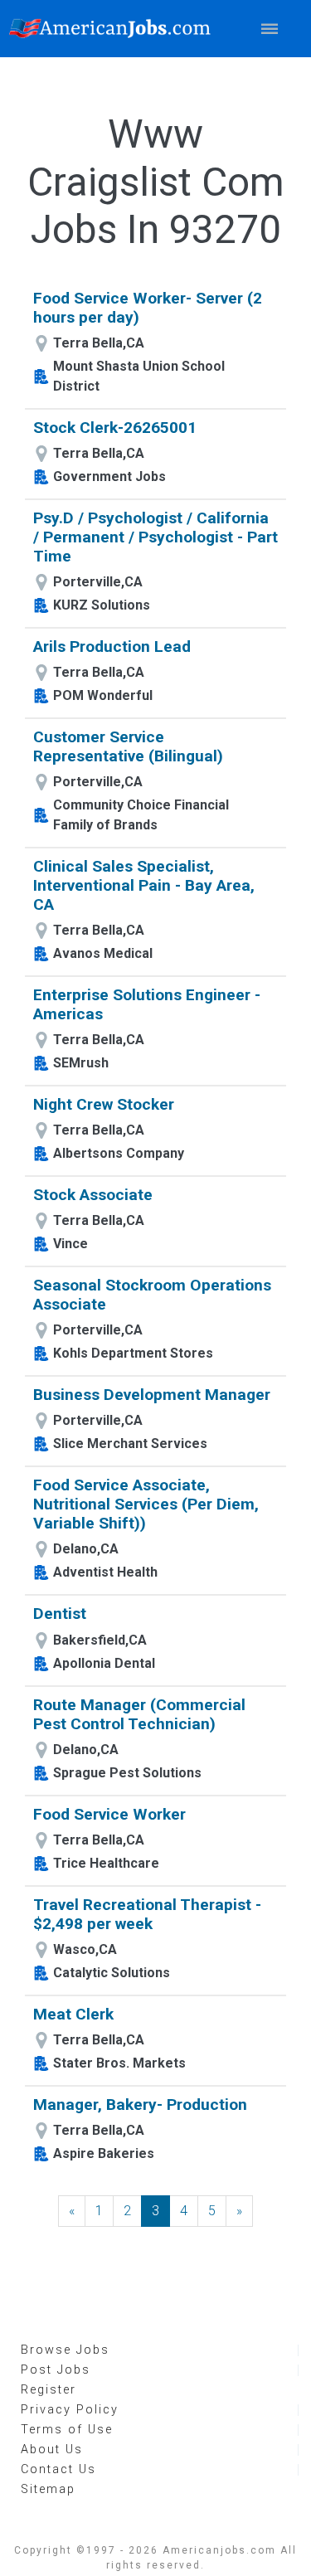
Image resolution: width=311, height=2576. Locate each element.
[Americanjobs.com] (114, 29)
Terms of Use (67, 2430)
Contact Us (58, 2469)
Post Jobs (56, 2370)
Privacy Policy (70, 2410)
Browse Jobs (65, 2350)
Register (49, 2390)
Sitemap (48, 2489)
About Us (52, 2450)
